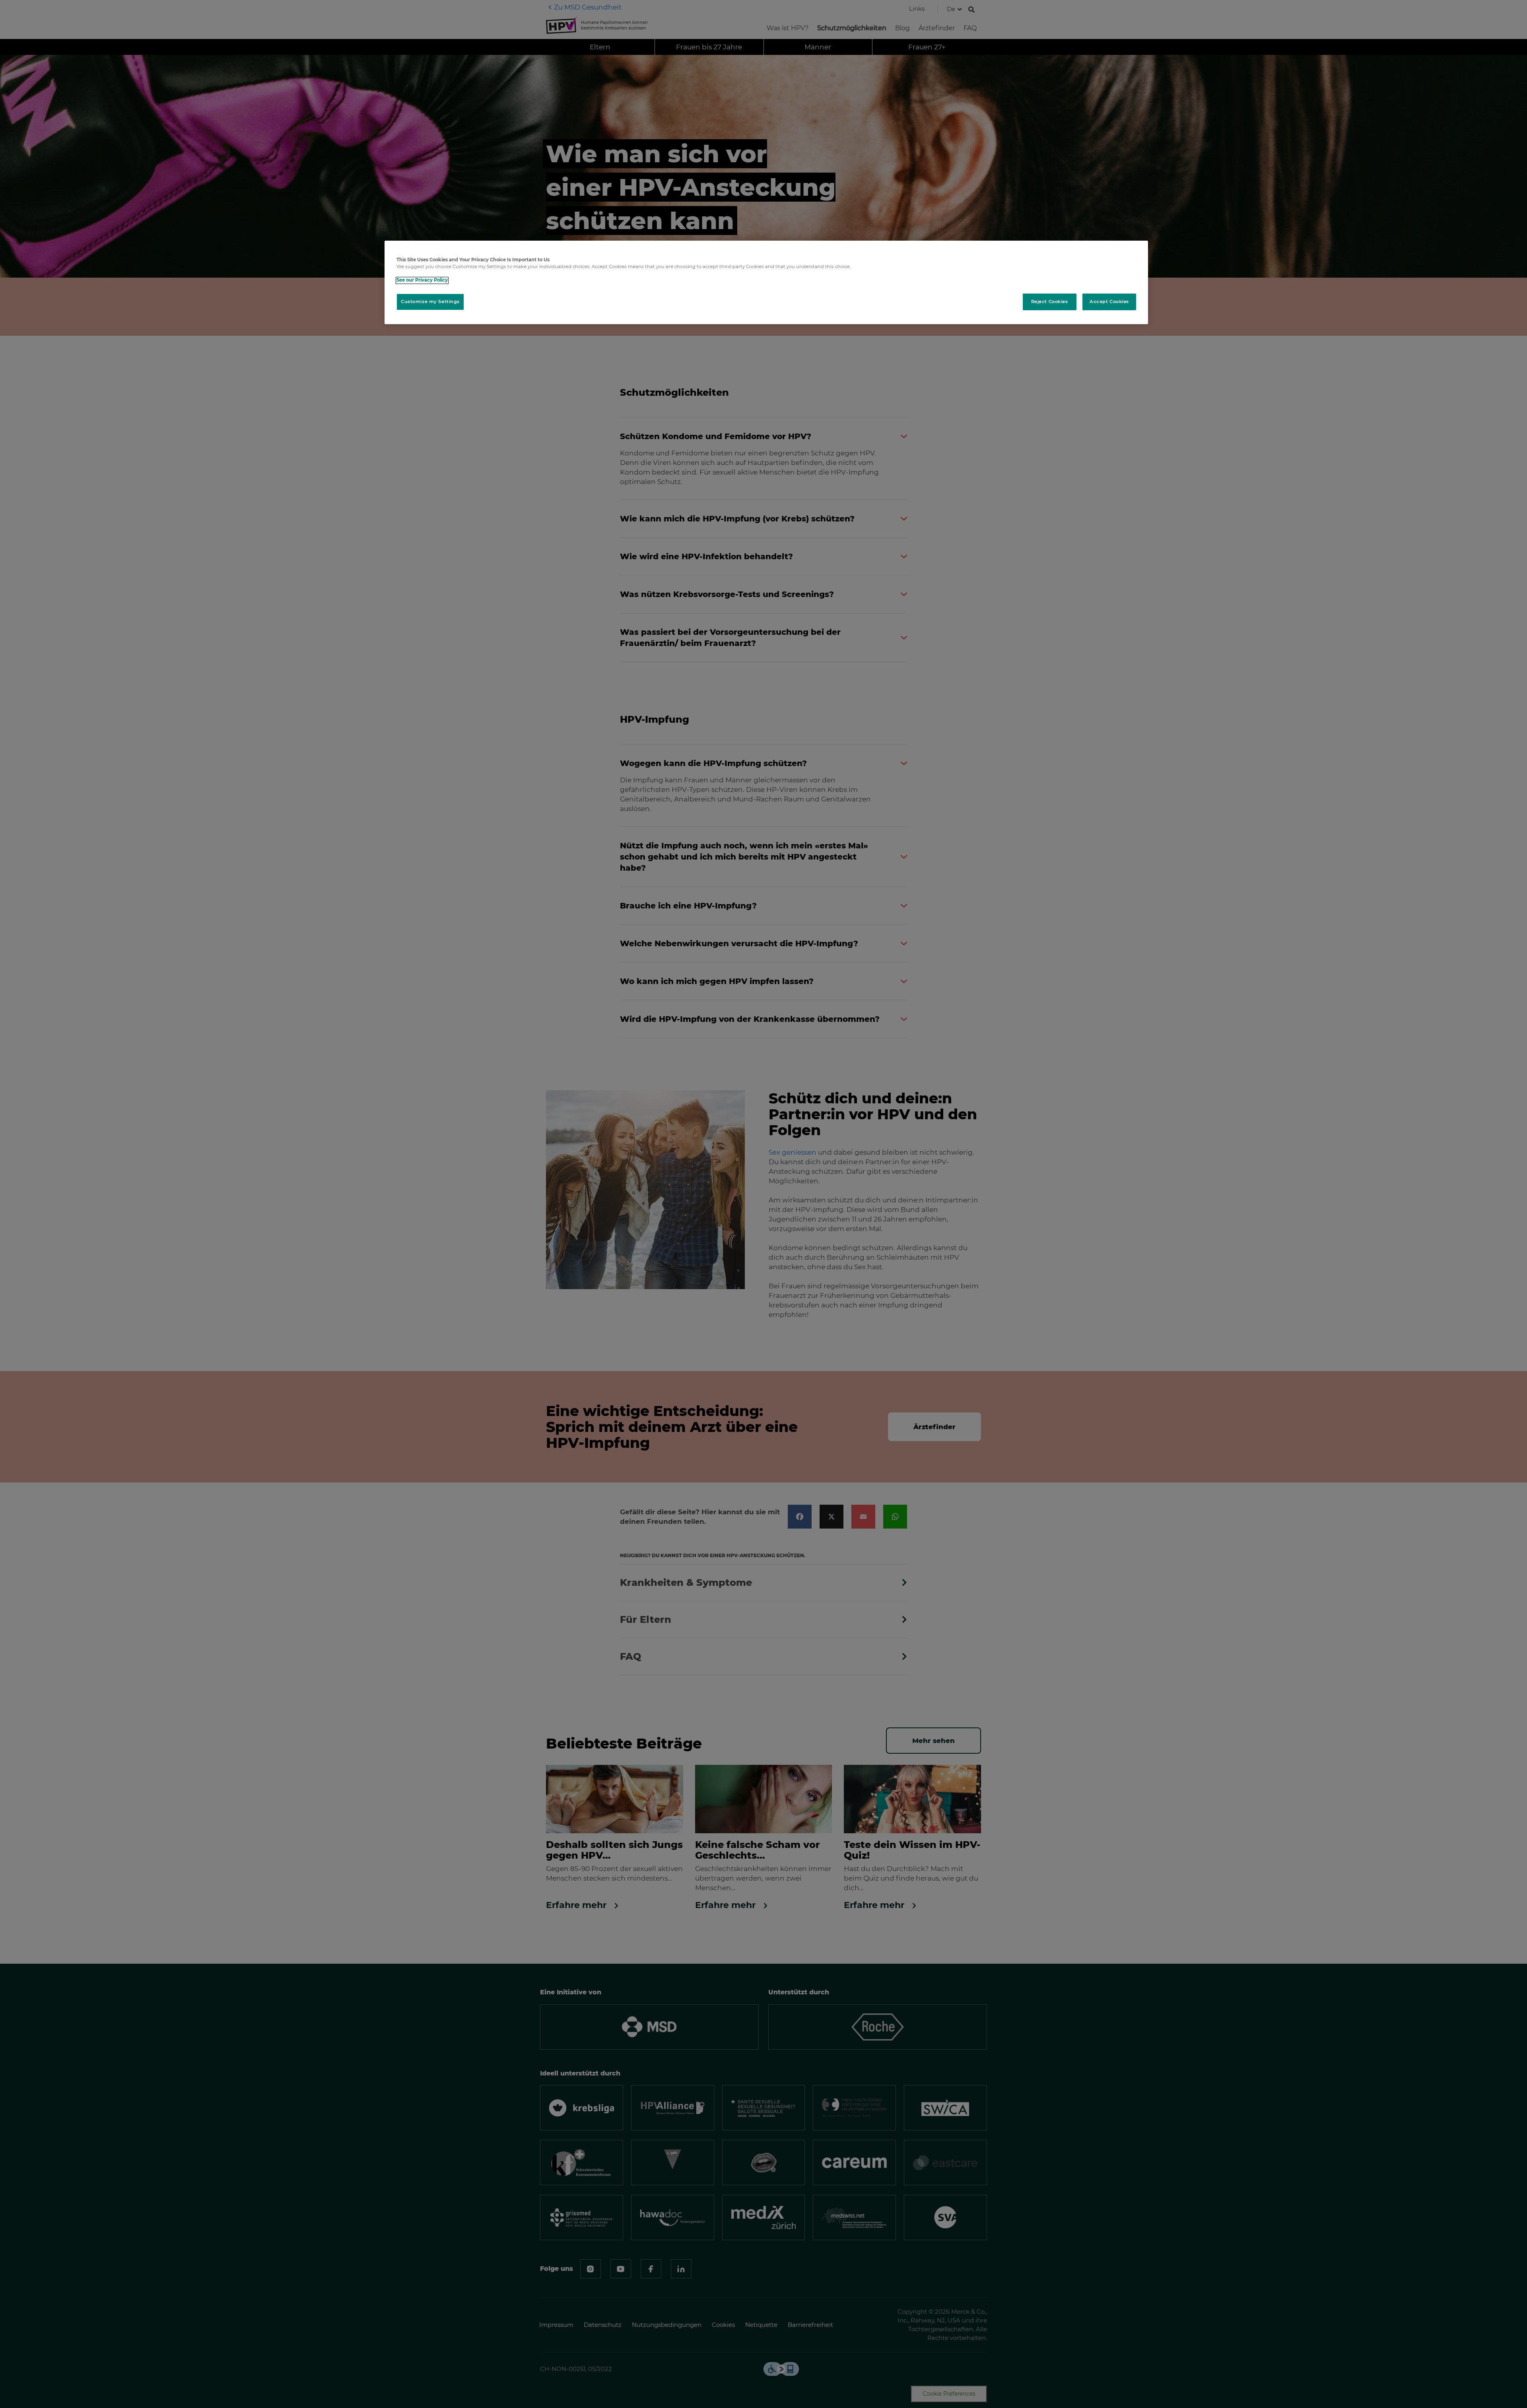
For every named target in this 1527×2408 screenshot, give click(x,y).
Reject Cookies (1050, 302)
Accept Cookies (1109, 302)
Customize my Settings (430, 302)
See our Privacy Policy (422, 280)
